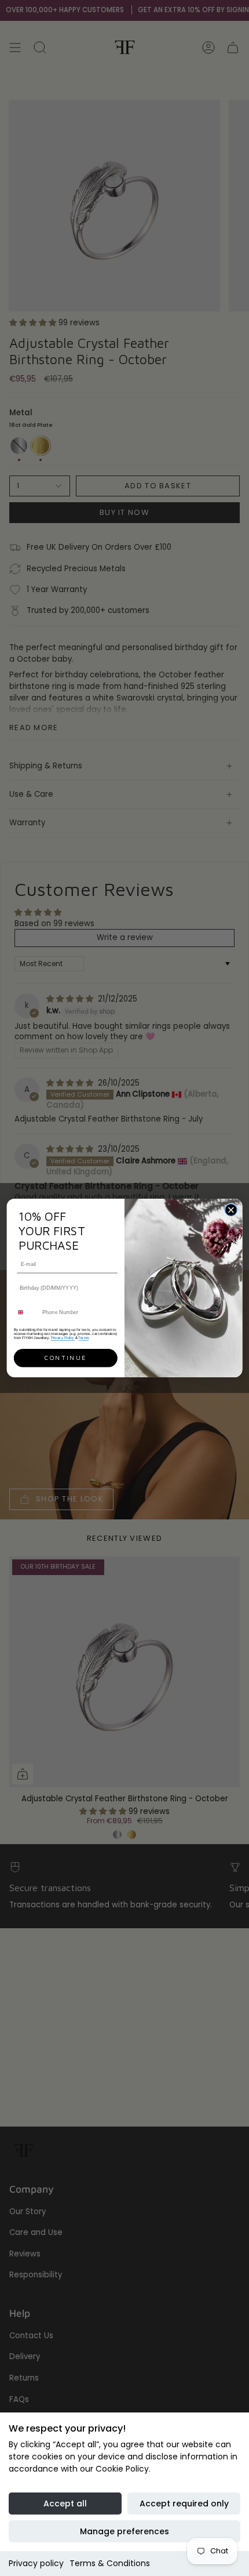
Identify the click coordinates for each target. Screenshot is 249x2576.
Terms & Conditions (110, 2563)
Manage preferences (124, 2531)
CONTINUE (65, 1358)
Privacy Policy (63, 1338)
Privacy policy (36, 2563)
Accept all (65, 2504)
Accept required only (184, 2504)
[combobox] (26, 1312)
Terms (83, 1338)
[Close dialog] (231, 1210)
